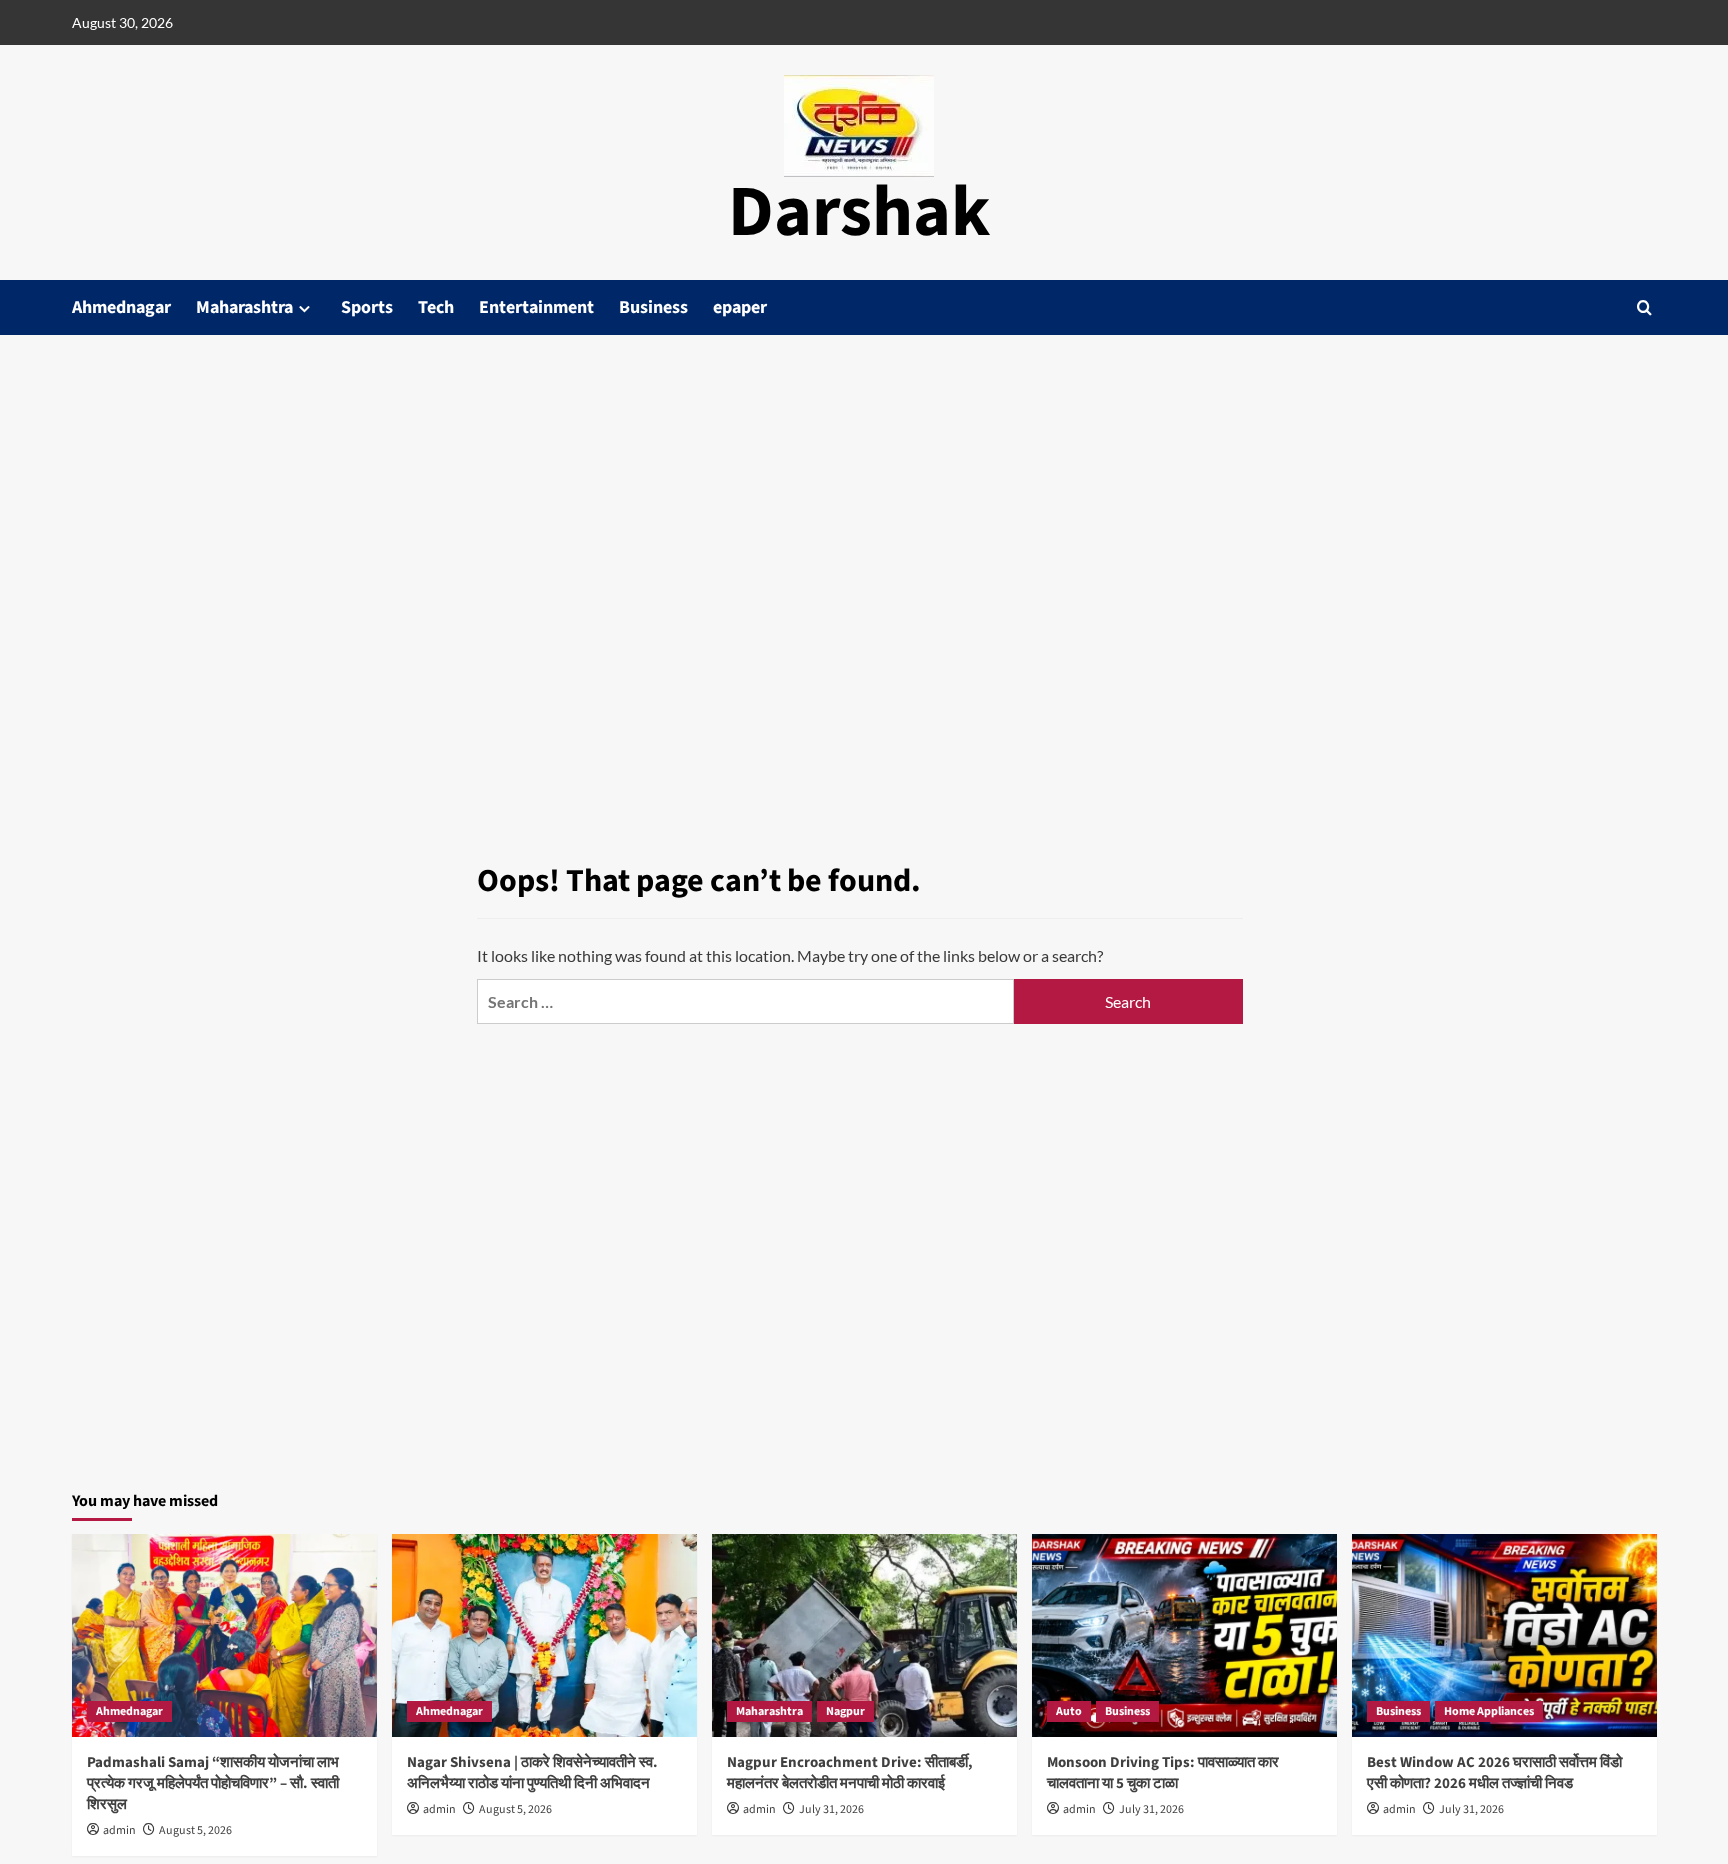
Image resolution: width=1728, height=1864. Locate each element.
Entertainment (536, 307)
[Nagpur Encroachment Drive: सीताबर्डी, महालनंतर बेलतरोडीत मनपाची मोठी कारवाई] (864, 1635)
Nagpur (845, 1711)
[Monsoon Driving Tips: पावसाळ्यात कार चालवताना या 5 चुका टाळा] (1184, 1635)
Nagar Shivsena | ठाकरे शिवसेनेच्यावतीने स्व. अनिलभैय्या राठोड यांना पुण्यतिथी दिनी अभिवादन (532, 1773)
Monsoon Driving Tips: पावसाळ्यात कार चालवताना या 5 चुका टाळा (1163, 1773)
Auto (1069, 1711)
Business (653, 307)
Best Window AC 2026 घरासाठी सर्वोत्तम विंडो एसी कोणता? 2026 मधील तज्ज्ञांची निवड (1494, 1773)
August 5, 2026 (195, 1830)
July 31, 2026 (831, 1809)
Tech (436, 307)
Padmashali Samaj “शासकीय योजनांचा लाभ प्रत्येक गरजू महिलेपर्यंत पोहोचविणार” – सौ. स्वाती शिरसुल (213, 1783)
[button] (1644, 307)
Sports (367, 307)
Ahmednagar (121, 307)
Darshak (859, 212)
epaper (740, 307)
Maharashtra (244, 307)
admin (119, 1830)
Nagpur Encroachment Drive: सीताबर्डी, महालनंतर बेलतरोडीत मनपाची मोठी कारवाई (850, 1773)
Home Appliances (1489, 1711)
